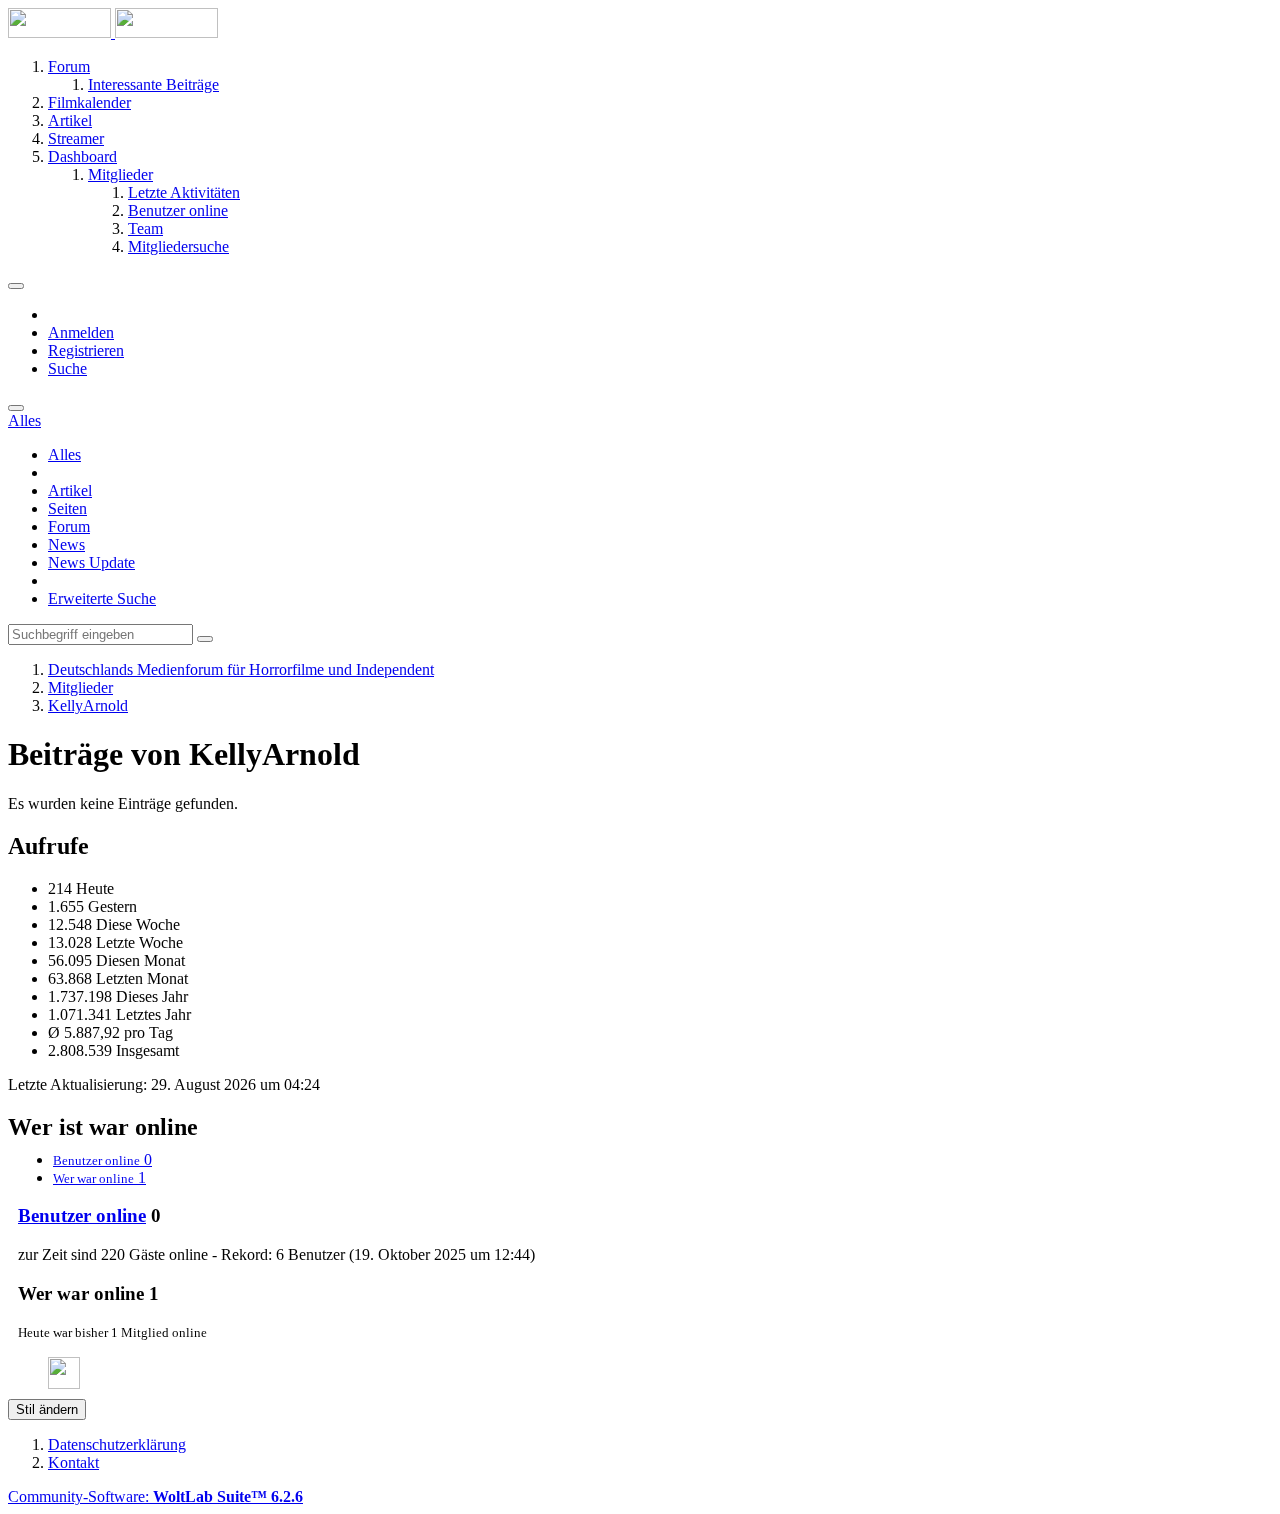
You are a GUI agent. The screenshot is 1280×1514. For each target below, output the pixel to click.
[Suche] (16, 408)
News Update (91, 562)
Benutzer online (82, 1215)
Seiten (67, 508)
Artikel (70, 490)
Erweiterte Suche (102, 598)
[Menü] (16, 286)
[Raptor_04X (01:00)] (64, 1383)
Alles (64, 454)
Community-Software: (155, 1496)
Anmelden (81, 332)
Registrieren (86, 350)
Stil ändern (47, 1409)
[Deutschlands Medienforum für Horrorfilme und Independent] (113, 32)
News (66, 544)
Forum (69, 526)
